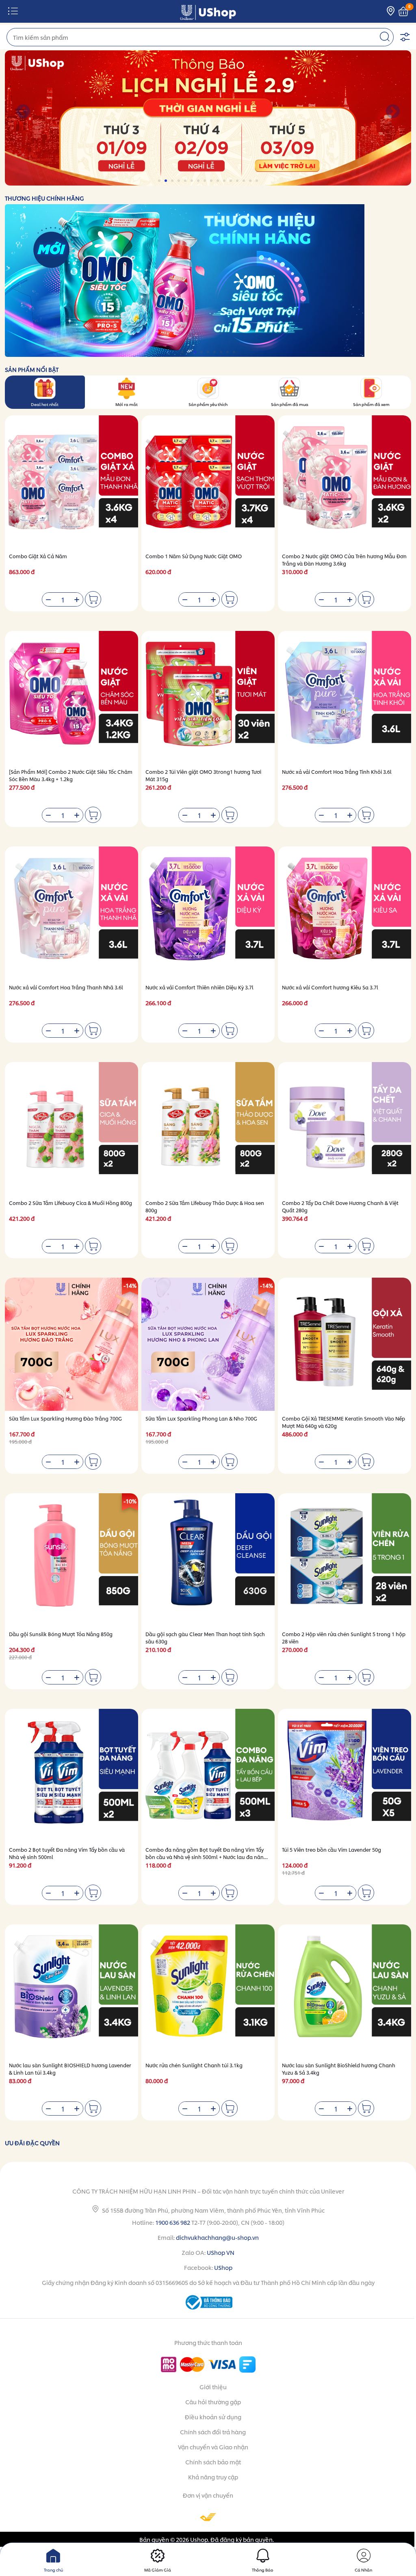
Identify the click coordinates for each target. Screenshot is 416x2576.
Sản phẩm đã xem (371, 404)
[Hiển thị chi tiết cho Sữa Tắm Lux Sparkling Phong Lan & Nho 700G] (208, 1344)
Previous (23, 112)
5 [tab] (186, 181)
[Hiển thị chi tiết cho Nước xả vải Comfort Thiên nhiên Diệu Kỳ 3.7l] (208, 913)
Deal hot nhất (45, 404)
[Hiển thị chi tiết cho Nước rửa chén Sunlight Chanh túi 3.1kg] (208, 1991)
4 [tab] (179, 181)
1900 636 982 (173, 2222)
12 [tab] (231, 181)
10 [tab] (218, 181)
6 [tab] (192, 181)
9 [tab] (212, 181)
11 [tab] (225, 181)
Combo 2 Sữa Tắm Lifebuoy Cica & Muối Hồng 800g (70, 1203)
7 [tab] (199, 181)
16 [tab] (257, 181)
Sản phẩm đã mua (290, 404)
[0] (403, 12)
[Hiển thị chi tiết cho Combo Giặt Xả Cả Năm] (71, 482)
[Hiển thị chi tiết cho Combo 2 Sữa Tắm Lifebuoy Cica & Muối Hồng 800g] (71, 1129)
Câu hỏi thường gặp (213, 2402)
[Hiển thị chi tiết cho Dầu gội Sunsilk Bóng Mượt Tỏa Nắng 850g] (71, 1560)
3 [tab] (173, 181)
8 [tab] (205, 181)
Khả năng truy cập (213, 2477)
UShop (223, 2267)
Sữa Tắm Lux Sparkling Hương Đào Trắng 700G (65, 1418)
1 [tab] (160, 181)
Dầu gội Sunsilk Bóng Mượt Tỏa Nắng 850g (61, 1634)
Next (393, 112)
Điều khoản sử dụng (213, 2417)
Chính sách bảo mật (213, 2462)
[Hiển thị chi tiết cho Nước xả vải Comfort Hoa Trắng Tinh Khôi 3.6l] (344, 697)
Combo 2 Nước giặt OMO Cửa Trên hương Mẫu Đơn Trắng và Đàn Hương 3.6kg (344, 560)
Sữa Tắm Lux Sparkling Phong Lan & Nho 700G (201, 1418)
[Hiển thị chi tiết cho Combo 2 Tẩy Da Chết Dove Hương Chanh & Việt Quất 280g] (344, 1129)
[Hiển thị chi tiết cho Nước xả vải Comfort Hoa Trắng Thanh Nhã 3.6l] (71, 913)
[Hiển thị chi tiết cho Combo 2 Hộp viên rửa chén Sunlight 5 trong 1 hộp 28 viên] (344, 1560)
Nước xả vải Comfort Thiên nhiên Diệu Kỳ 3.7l (199, 987)
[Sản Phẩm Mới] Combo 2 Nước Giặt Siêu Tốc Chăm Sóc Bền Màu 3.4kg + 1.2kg (71, 775)
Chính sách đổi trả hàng (213, 2432)
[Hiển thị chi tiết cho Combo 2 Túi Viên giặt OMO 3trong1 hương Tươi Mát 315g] (208, 697)
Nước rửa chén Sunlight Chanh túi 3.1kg (194, 2065)
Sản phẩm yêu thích (208, 404)
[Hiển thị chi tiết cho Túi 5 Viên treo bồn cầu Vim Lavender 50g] (344, 1775)
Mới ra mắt (127, 404)
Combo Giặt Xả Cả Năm (38, 556)
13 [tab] (238, 181)
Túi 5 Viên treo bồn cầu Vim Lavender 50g (331, 1849)
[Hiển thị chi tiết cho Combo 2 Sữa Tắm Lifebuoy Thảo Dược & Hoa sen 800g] (208, 1129)
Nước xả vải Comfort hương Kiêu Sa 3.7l (330, 987)
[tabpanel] (208, 118)
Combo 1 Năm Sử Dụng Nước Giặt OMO (194, 556)
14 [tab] (244, 181)
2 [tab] (166, 181)
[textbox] (200, 37)
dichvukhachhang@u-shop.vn (217, 2237)
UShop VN (221, 2252)
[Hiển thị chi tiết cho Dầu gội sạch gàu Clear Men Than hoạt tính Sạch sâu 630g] (208, 1560)
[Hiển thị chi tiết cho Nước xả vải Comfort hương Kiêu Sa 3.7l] (344, 913)
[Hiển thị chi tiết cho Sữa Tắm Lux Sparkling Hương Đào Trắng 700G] (71, 1344)
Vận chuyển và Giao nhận (213, 2447)
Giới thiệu (213, 2387)
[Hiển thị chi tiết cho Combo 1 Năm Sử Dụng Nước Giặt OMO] (208, 482)
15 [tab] (251, 181)
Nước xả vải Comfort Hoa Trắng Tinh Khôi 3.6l (337, 772)
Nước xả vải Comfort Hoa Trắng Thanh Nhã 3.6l (66, 987)
